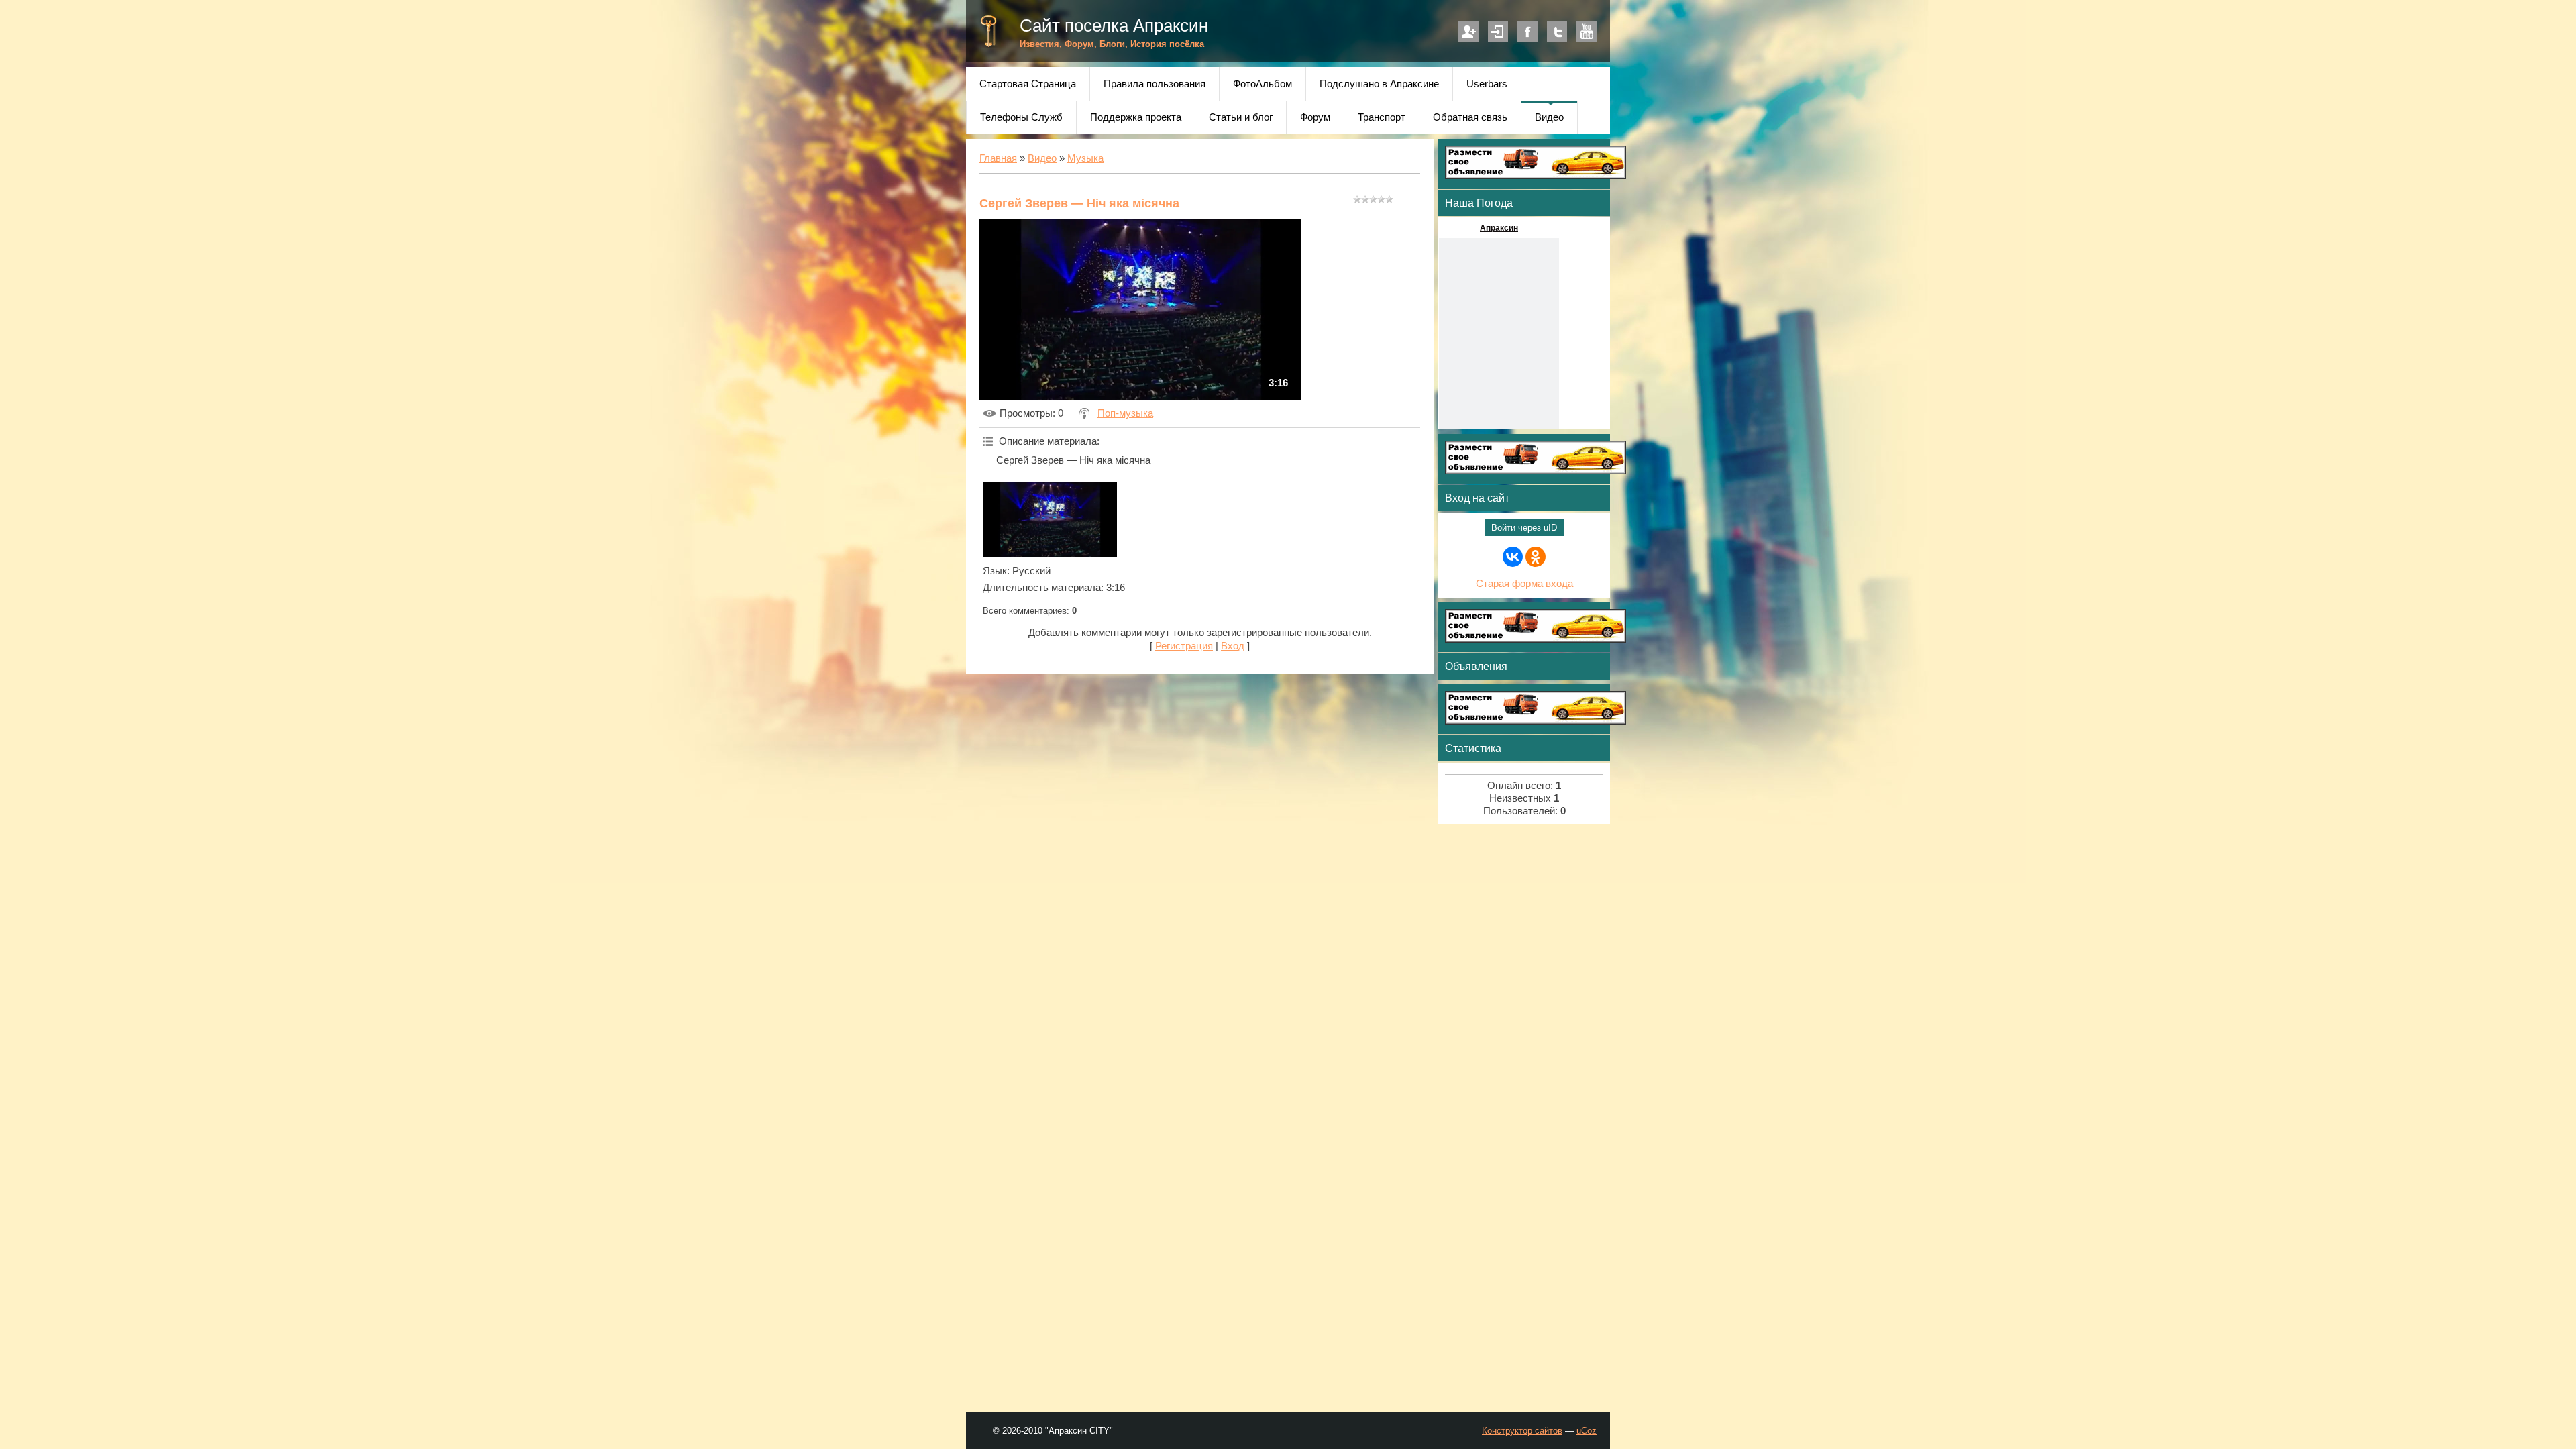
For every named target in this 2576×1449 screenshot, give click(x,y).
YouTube (1587, 32)
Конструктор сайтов (1522, 1431)
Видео (1042, 158)
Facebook (1527, 32)
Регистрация (1468, 32)
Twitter (1557, 32)
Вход (1498, 32)
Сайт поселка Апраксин (1114, 25)
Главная (998, 158)
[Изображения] (1050, 519)
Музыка (1085, 158)
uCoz (1587, 1431)
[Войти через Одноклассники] (1536, 557)
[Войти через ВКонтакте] (1513, 557)
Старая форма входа (1524, 584)
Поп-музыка (1125, 413)
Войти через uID (1524, 528)
